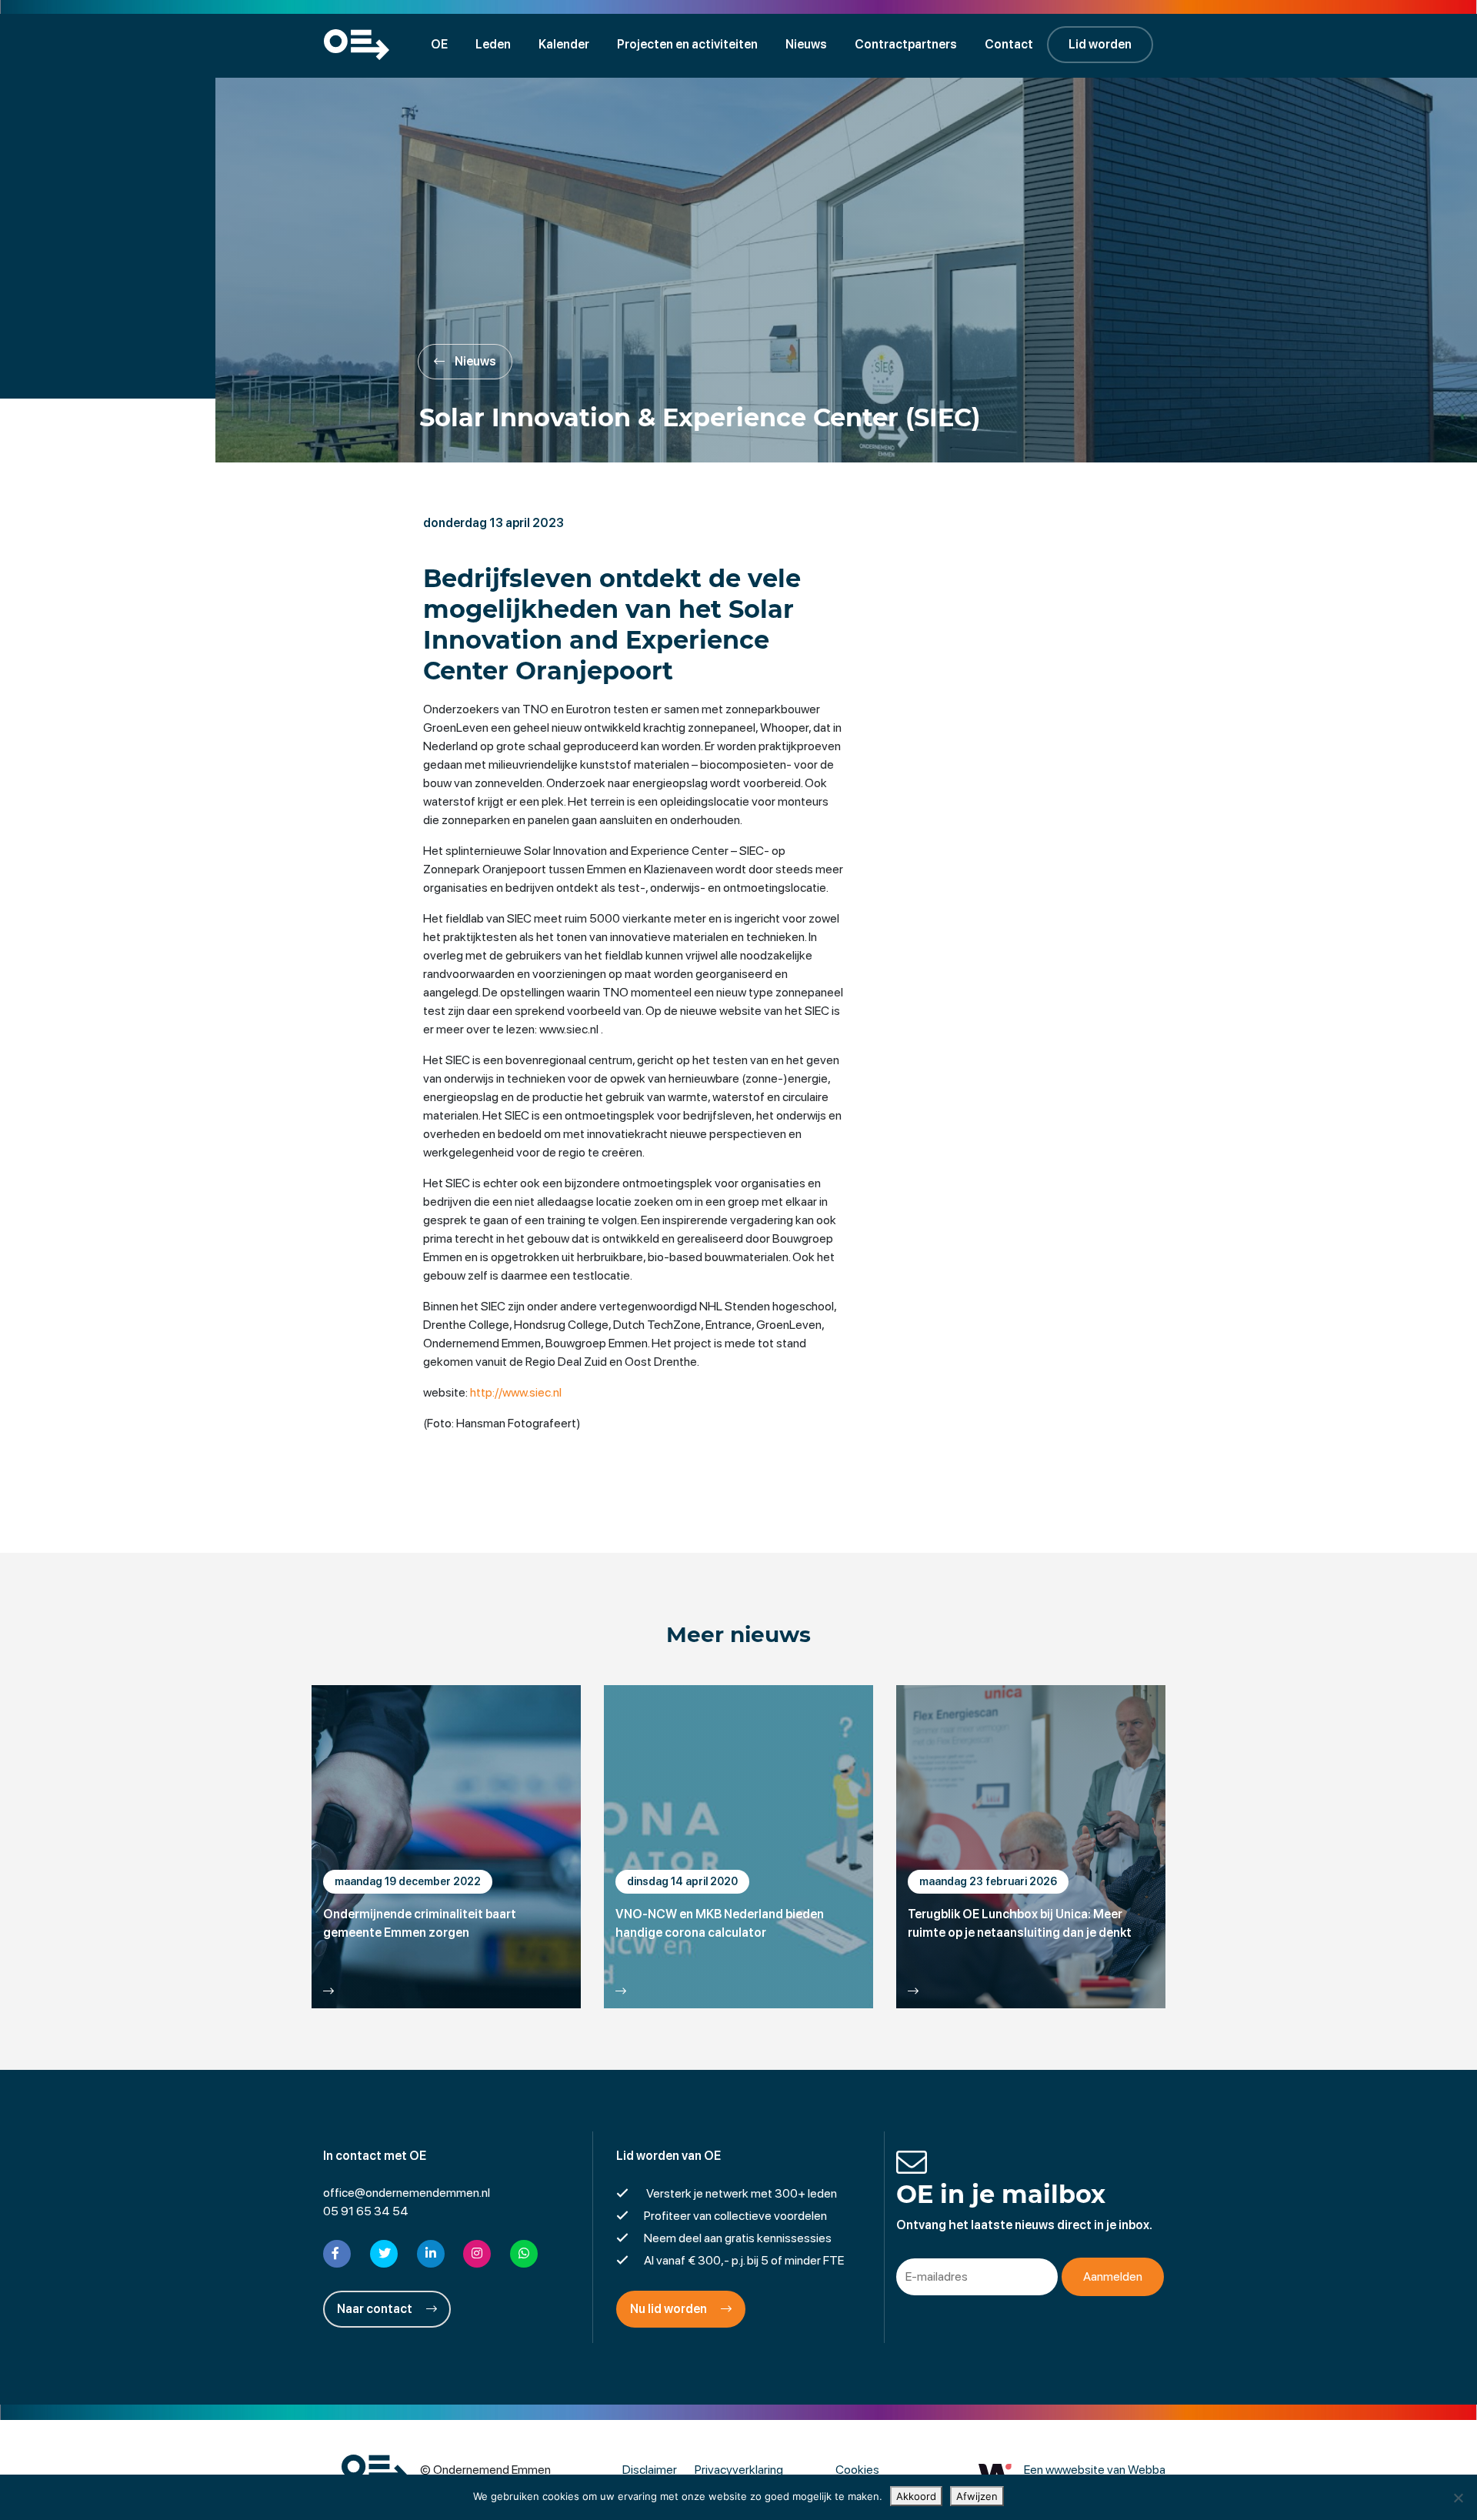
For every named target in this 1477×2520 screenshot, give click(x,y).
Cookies (857, 2470)
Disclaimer (650, 2470)
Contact (1009, 44)
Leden (493, 44)
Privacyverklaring (739, 2470)
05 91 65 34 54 (366, 2211)
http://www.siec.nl (516, 1392)
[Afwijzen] (1458, 2498)
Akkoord (916, 2496)
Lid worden (1100, 44)
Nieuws (806, 44)
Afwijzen (977, 2496)
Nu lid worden (670, 2309)
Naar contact (376, 2309)
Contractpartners (906, 44)
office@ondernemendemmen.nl (407, 2193)
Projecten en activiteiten (687, 44)
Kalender (564, 44)
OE (439, 44)
